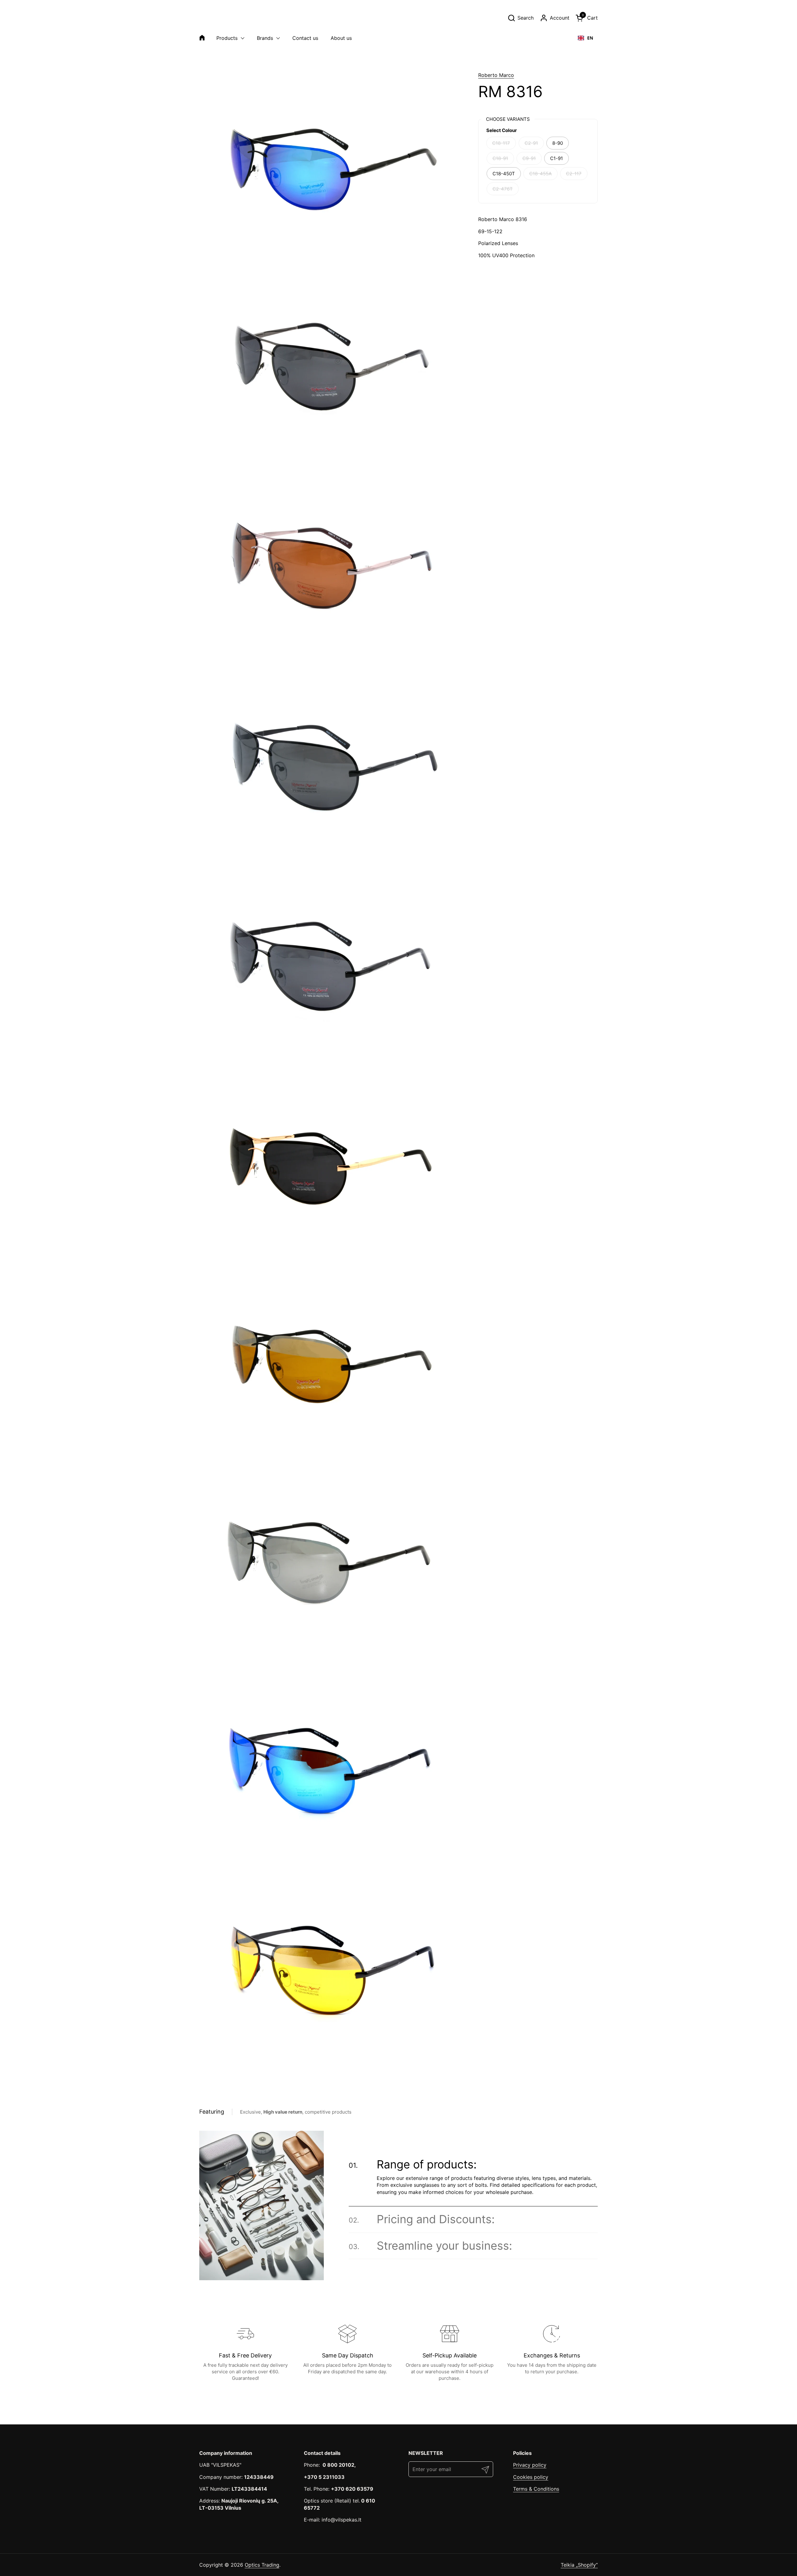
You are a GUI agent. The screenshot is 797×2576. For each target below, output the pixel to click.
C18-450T (504, 174)
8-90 (558, 143)
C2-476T (503, 189)
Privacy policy (530, 2465)
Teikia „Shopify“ (579, 2565)
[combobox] (585, 38)
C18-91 (500, 158)
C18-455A (540, 174)
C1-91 (556, 158)
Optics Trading (262, 2565)
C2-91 (531, 143)
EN (590, 38)
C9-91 (529, 158)
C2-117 (574, 174)
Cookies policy (531, 2477)
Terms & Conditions (536, 2489)
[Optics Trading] (214, 18)
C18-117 (501, 143)
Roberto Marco (496, 75)
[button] (521, 18)
